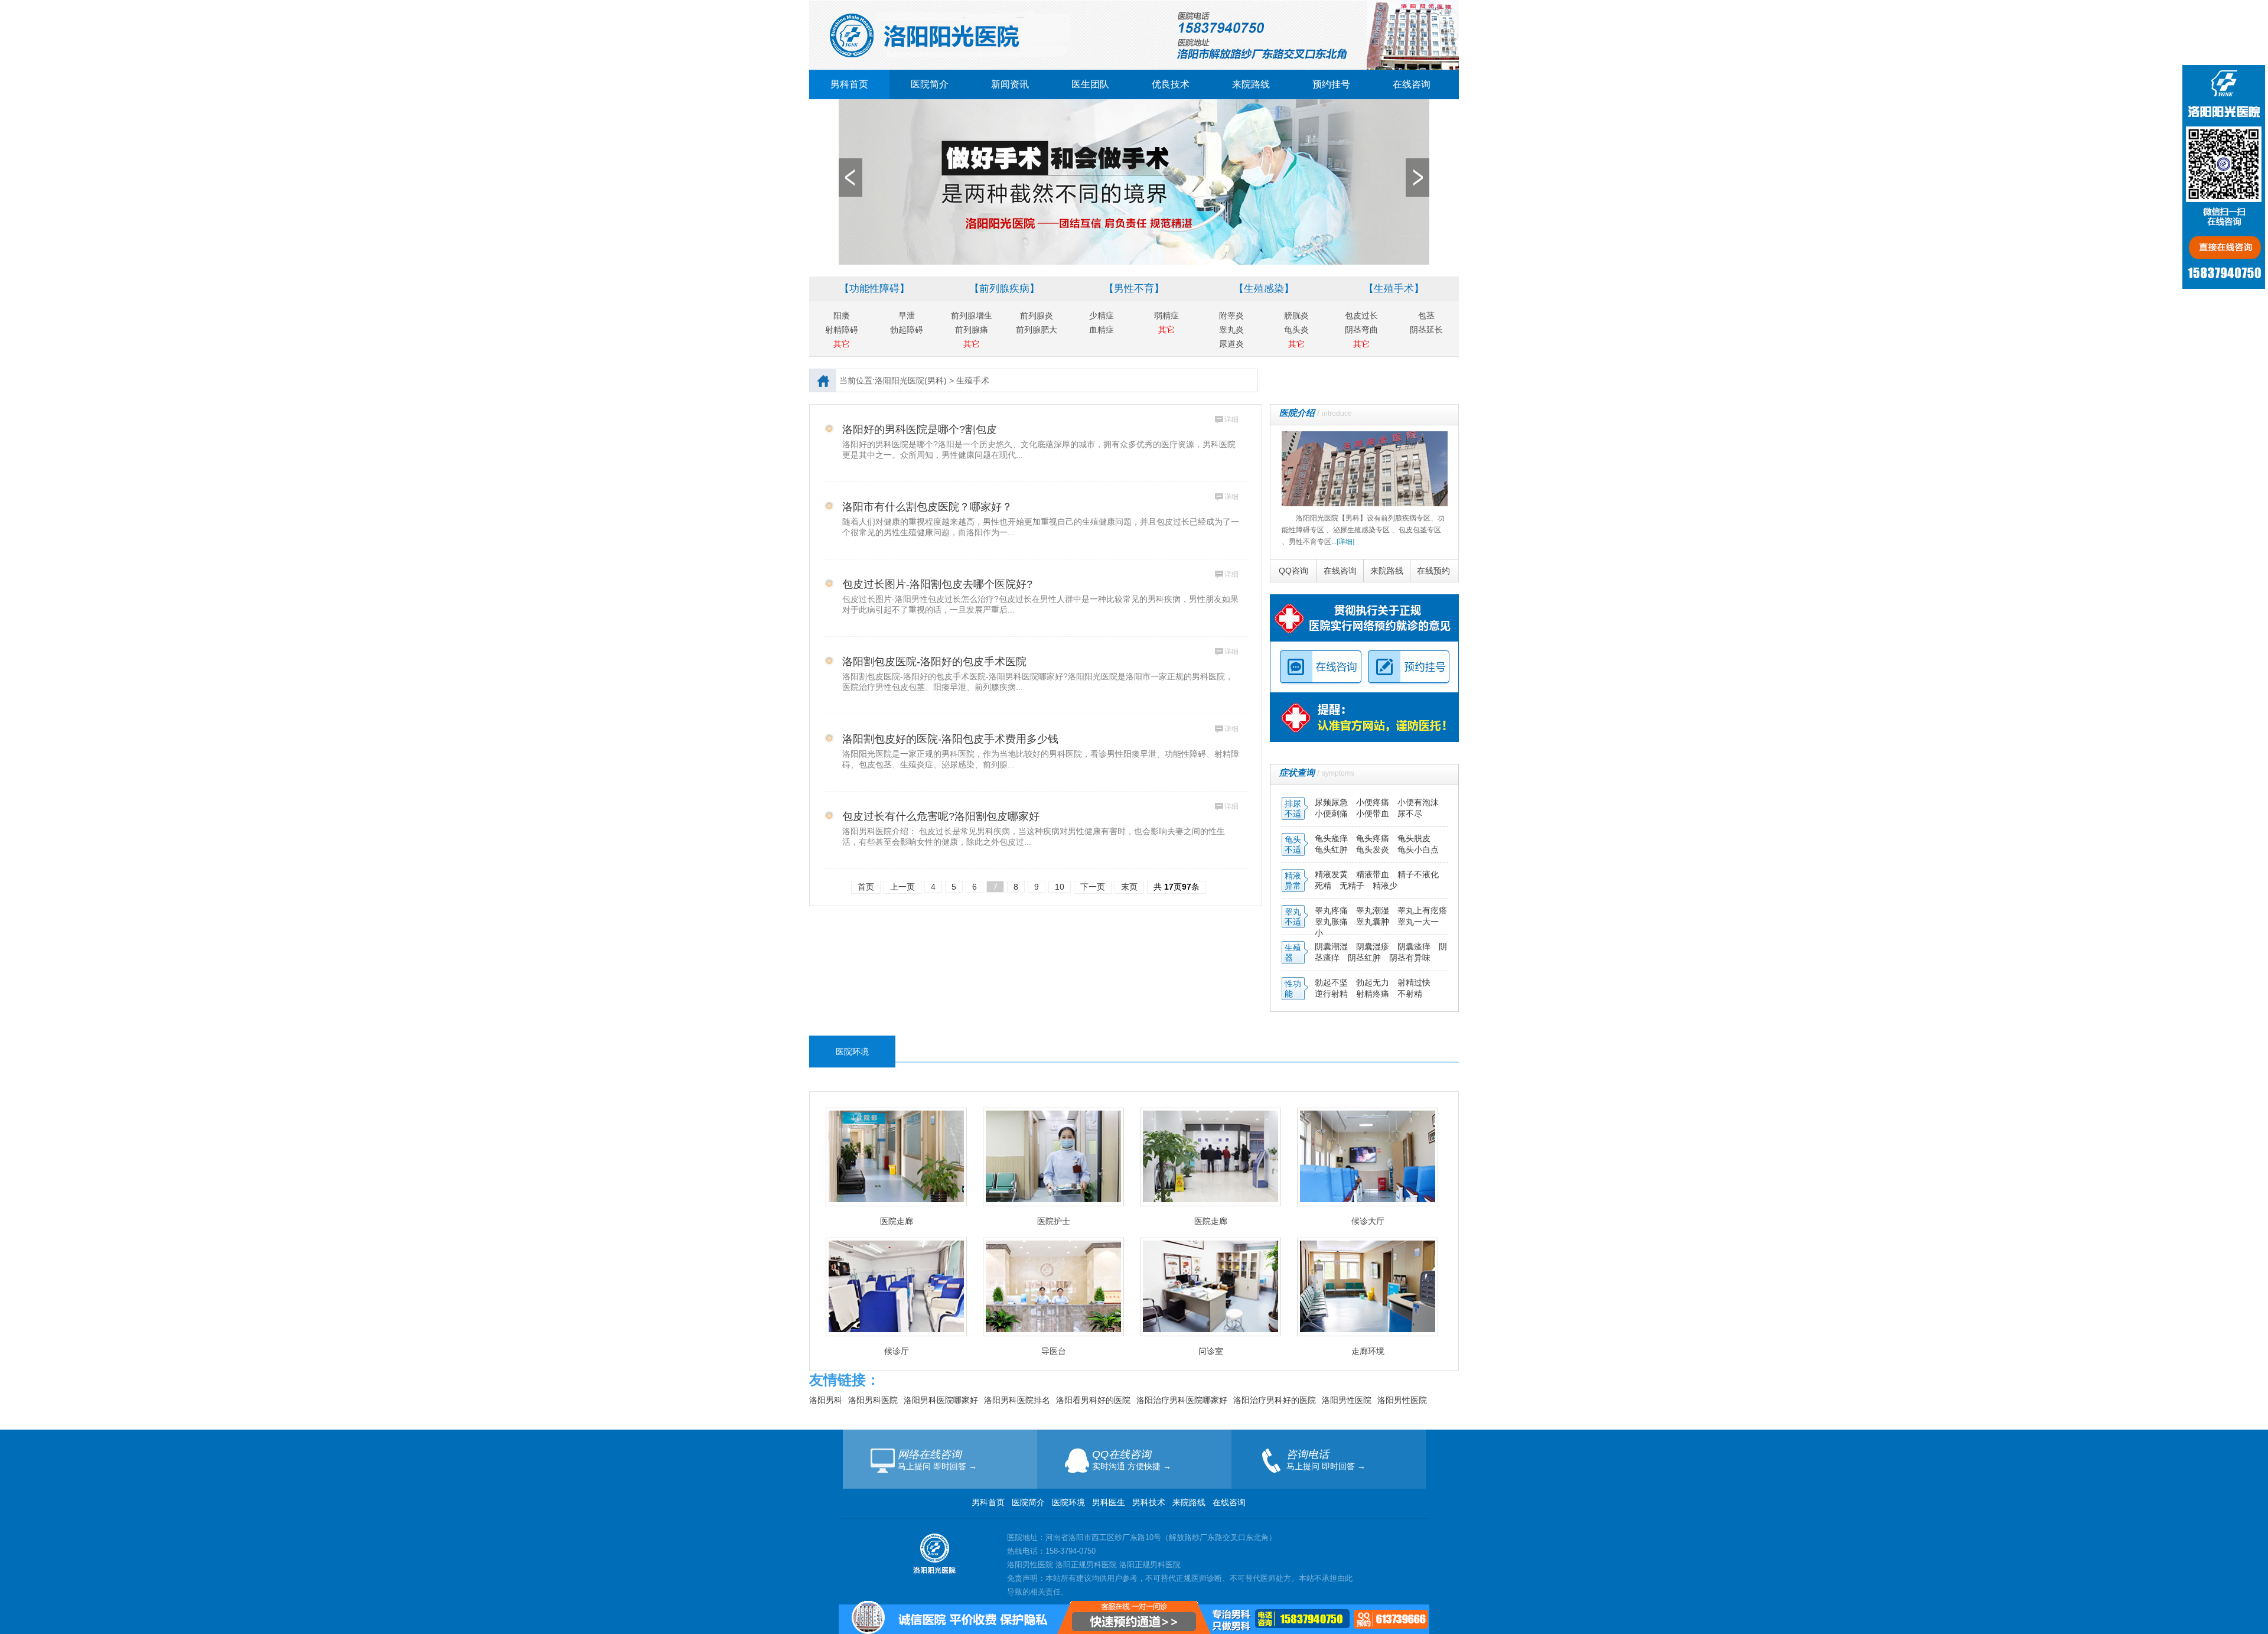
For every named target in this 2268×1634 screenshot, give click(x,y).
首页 (866, 887)
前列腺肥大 (1037, 330)
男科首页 (849, 84)
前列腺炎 (1037, 315)
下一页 (1093, 887)
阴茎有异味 (1410, 958)
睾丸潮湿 (1374, 910)
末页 (1129, 887)
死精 (1323, 886)
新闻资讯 (1010, 84)
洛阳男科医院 (873, 1400)
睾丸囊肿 (1373, 922)
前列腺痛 (972, 330)
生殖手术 (973, 380)
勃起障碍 (907, 330)
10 (1060, 887)
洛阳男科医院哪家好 (941, 1400)
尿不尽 (1410, 813)
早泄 (907, 315)
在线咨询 (1412, 84)
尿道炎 (1231, 344)
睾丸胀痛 (1332, 922)
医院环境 (1068, 1502)
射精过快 (1414, 982)
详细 (1231, 419)
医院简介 (930, 84)
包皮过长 (1361, 315)
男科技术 (1149, 1502)
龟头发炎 (1374, 849)
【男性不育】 (1134, 289)
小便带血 (1374, 813)
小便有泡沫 (1418, 802)
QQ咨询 (1293, 571)
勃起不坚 (1331, 982)
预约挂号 (1331, 84)
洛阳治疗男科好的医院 (1275, 1400)
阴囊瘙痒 (1415, 946)
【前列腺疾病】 (1004, 289)
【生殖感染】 (1264, 289)
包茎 (1426, 315)
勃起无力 (1374, 982)
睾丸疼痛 (1331, 910)
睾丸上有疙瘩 (1422, 910)
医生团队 (1090, 84)
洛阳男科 (826, 1400)
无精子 (1352, 886)
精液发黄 (1331, 874)
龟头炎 (1296, 330)
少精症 (1102, 315)
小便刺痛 (1332, 813)
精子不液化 (1418, 874)
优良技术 (1171, 84)
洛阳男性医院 (1347, 1400)
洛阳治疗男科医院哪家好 (1182, 1400)
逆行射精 (1332, 994)
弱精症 (1166, 315)
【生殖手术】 (1394, 289)
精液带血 (1374, 874)
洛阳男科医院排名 (1017, 1400)
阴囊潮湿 (1331, 946)
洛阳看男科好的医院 (1093, 1400)
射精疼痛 (1374, 994)
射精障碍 (842, 330)
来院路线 (1251, 84)
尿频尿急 (1332, 802)
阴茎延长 (1426, 330)
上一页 (902, 887)
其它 (842, 344)
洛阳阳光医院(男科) (911, 380)
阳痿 (842, 315)
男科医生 (1110, 1502)
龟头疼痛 (1374, 838)
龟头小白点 (1418, 849)
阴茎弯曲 (1361, 330)
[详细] (1345, 542)
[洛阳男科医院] (1134, 5)
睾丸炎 (1231, 330)
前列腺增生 (972, 315)
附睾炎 (1231, 315)
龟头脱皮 (1414, 838)
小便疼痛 (1374, 802)
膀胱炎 (1296, 315)
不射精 (1410, 994)
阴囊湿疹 (1374, 946)
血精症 (1102, 330)
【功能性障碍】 (874, 289)
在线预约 (1433, 571)
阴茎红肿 (1364, 958)
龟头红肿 (1332, 849)
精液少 (1385, 886)
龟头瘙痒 (1332, 838)
